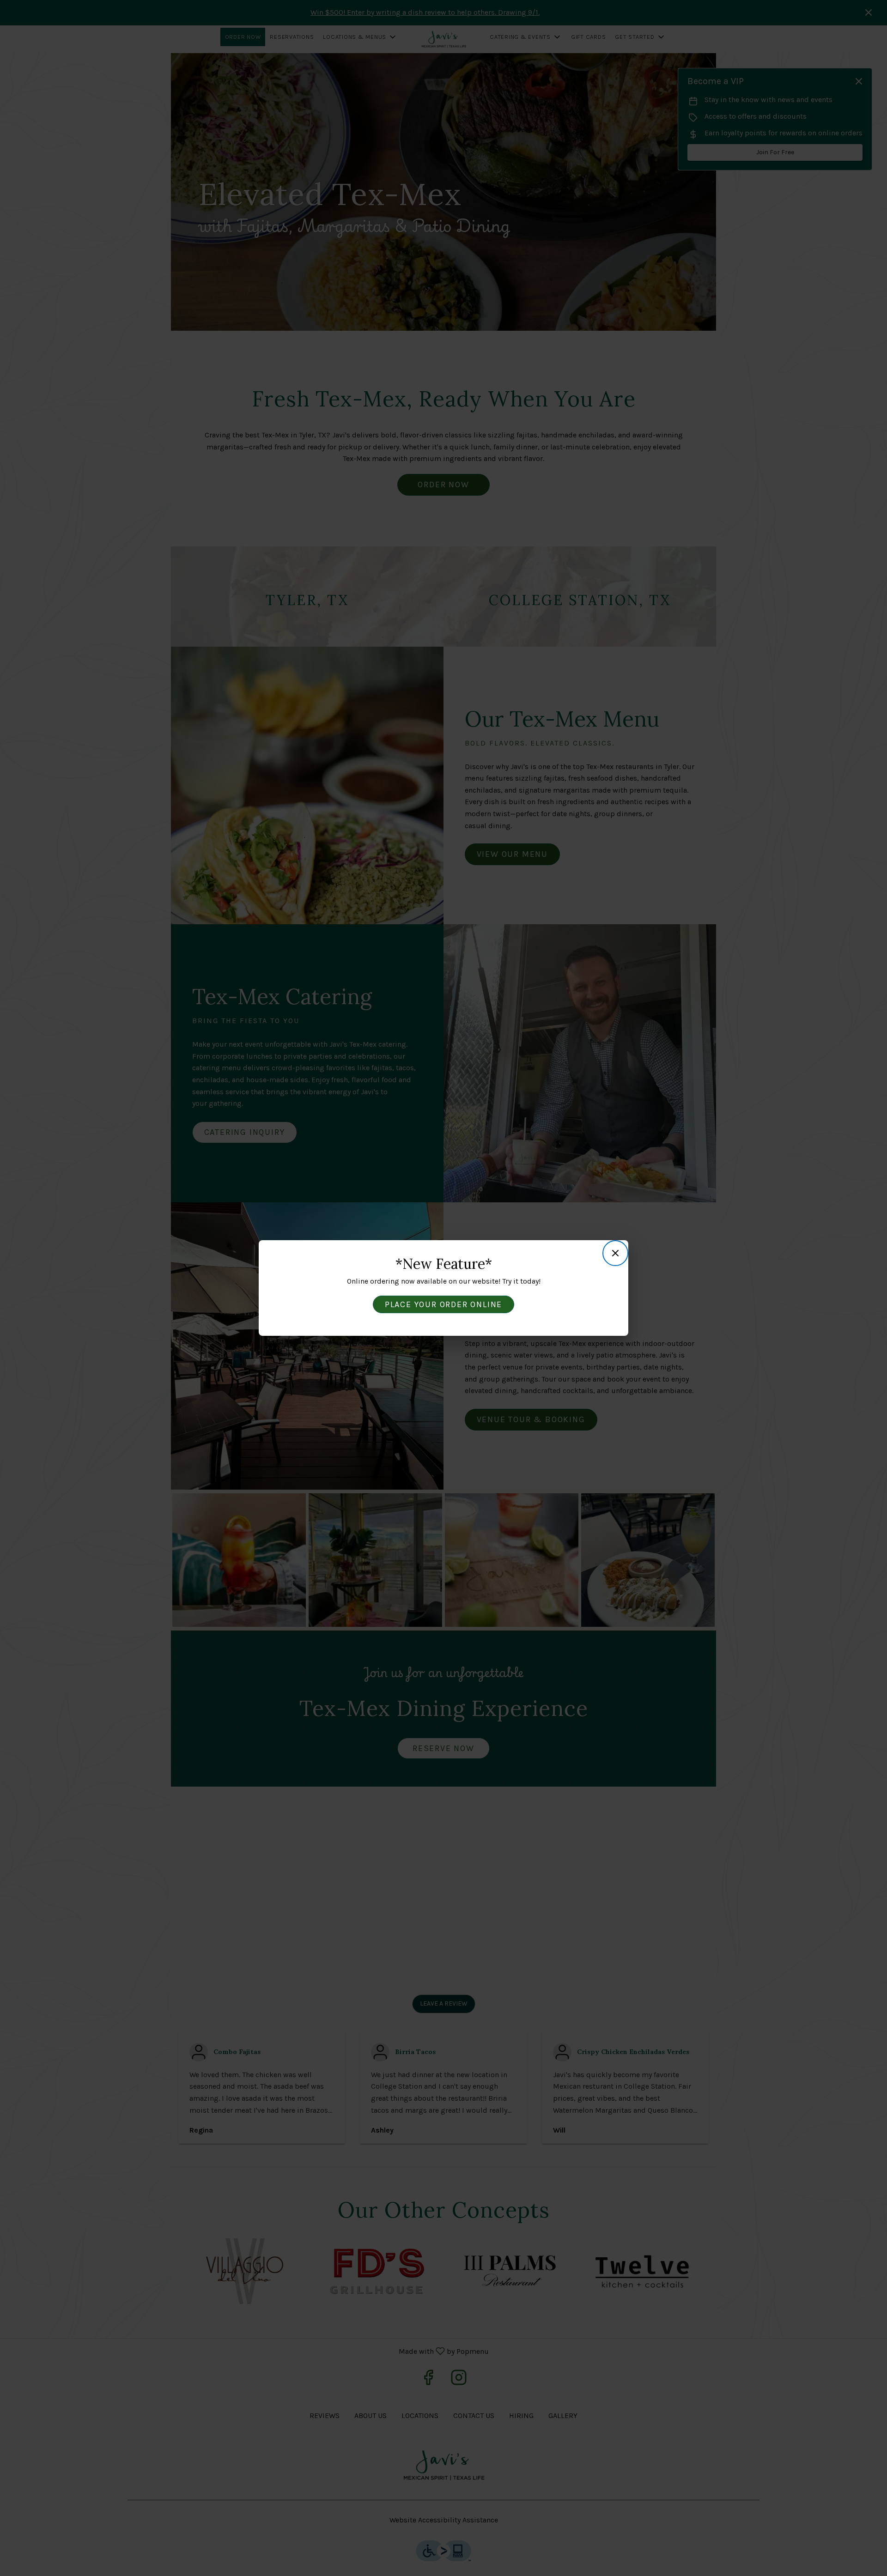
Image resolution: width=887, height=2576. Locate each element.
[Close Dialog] (615, 1253)
